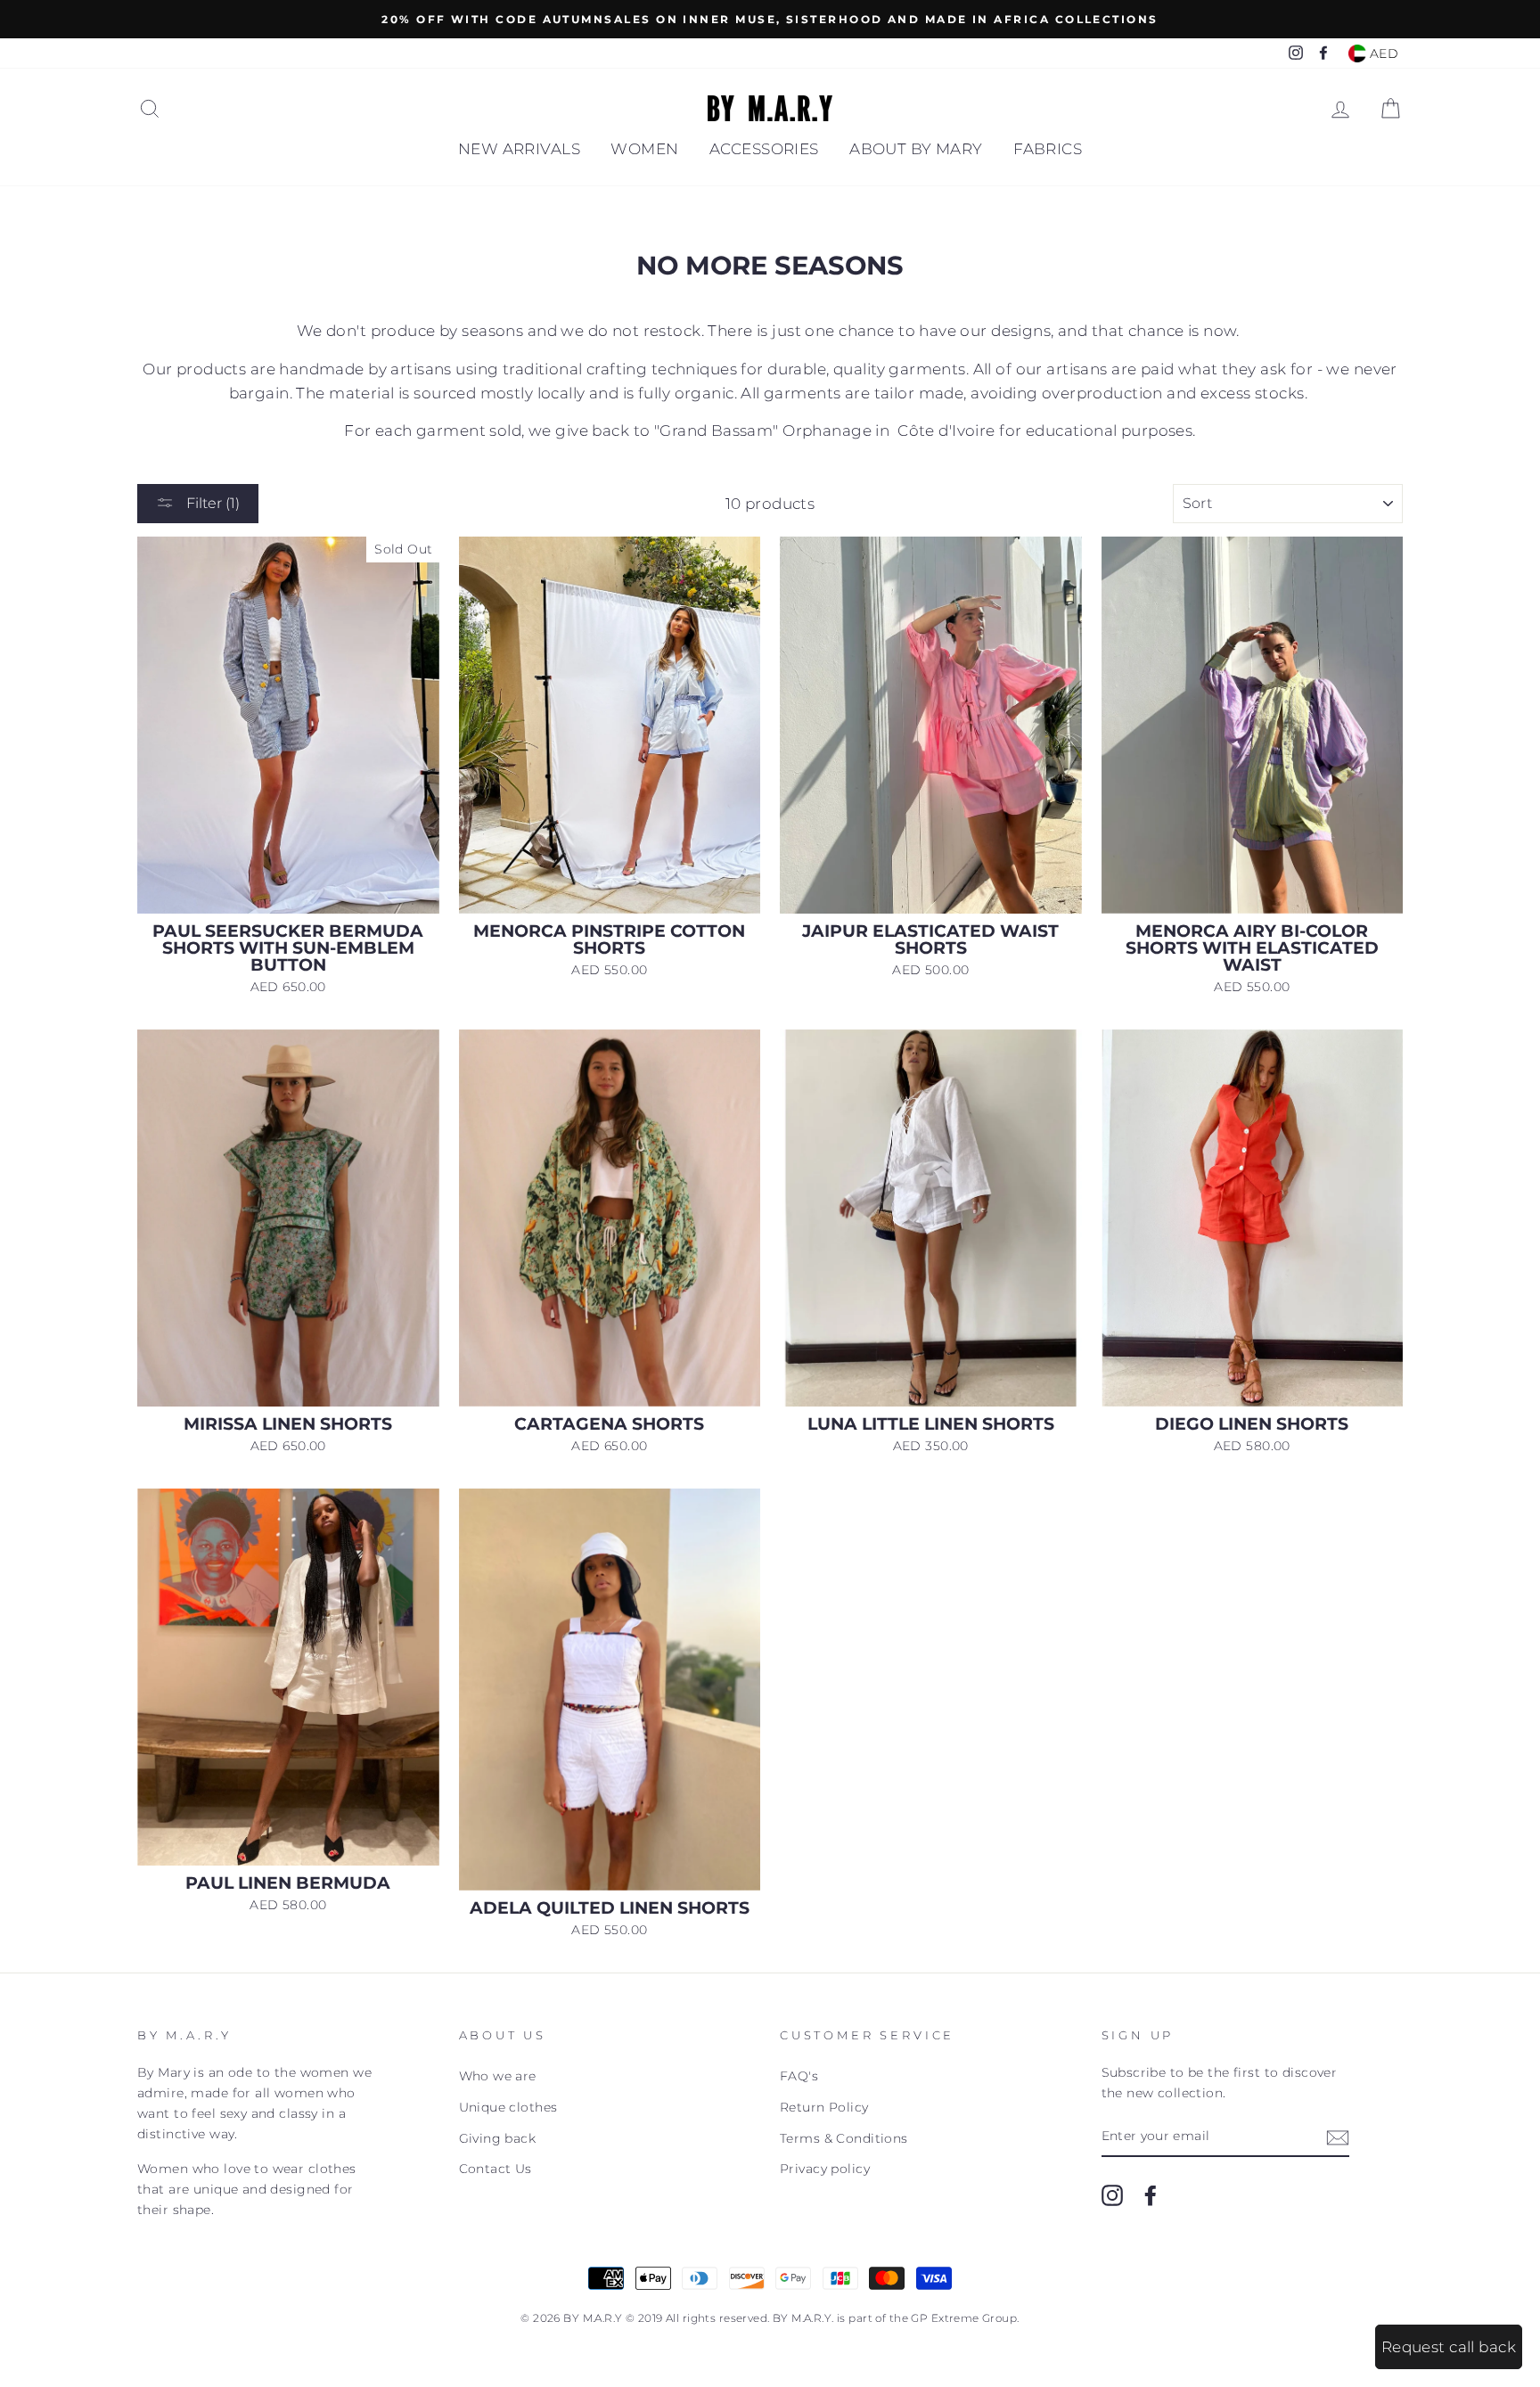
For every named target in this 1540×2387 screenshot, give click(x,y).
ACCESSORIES (764, 149)
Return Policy (824, 2107)
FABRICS (1048, 149)
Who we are (498, 2076)
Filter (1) (211, 503)
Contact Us (496, 2169)
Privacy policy (825, 2169)
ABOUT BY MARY (916, 149)
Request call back (1449, 2347)
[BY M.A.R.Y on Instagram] (1112, 2194)
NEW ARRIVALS (519, 149)
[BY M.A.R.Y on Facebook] (1151, 2194)
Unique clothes (508, 2107)
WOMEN (644, 149)
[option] (770, 19)
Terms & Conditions (844, 2138)
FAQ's (799, 2076)
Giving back (498, 2138)
